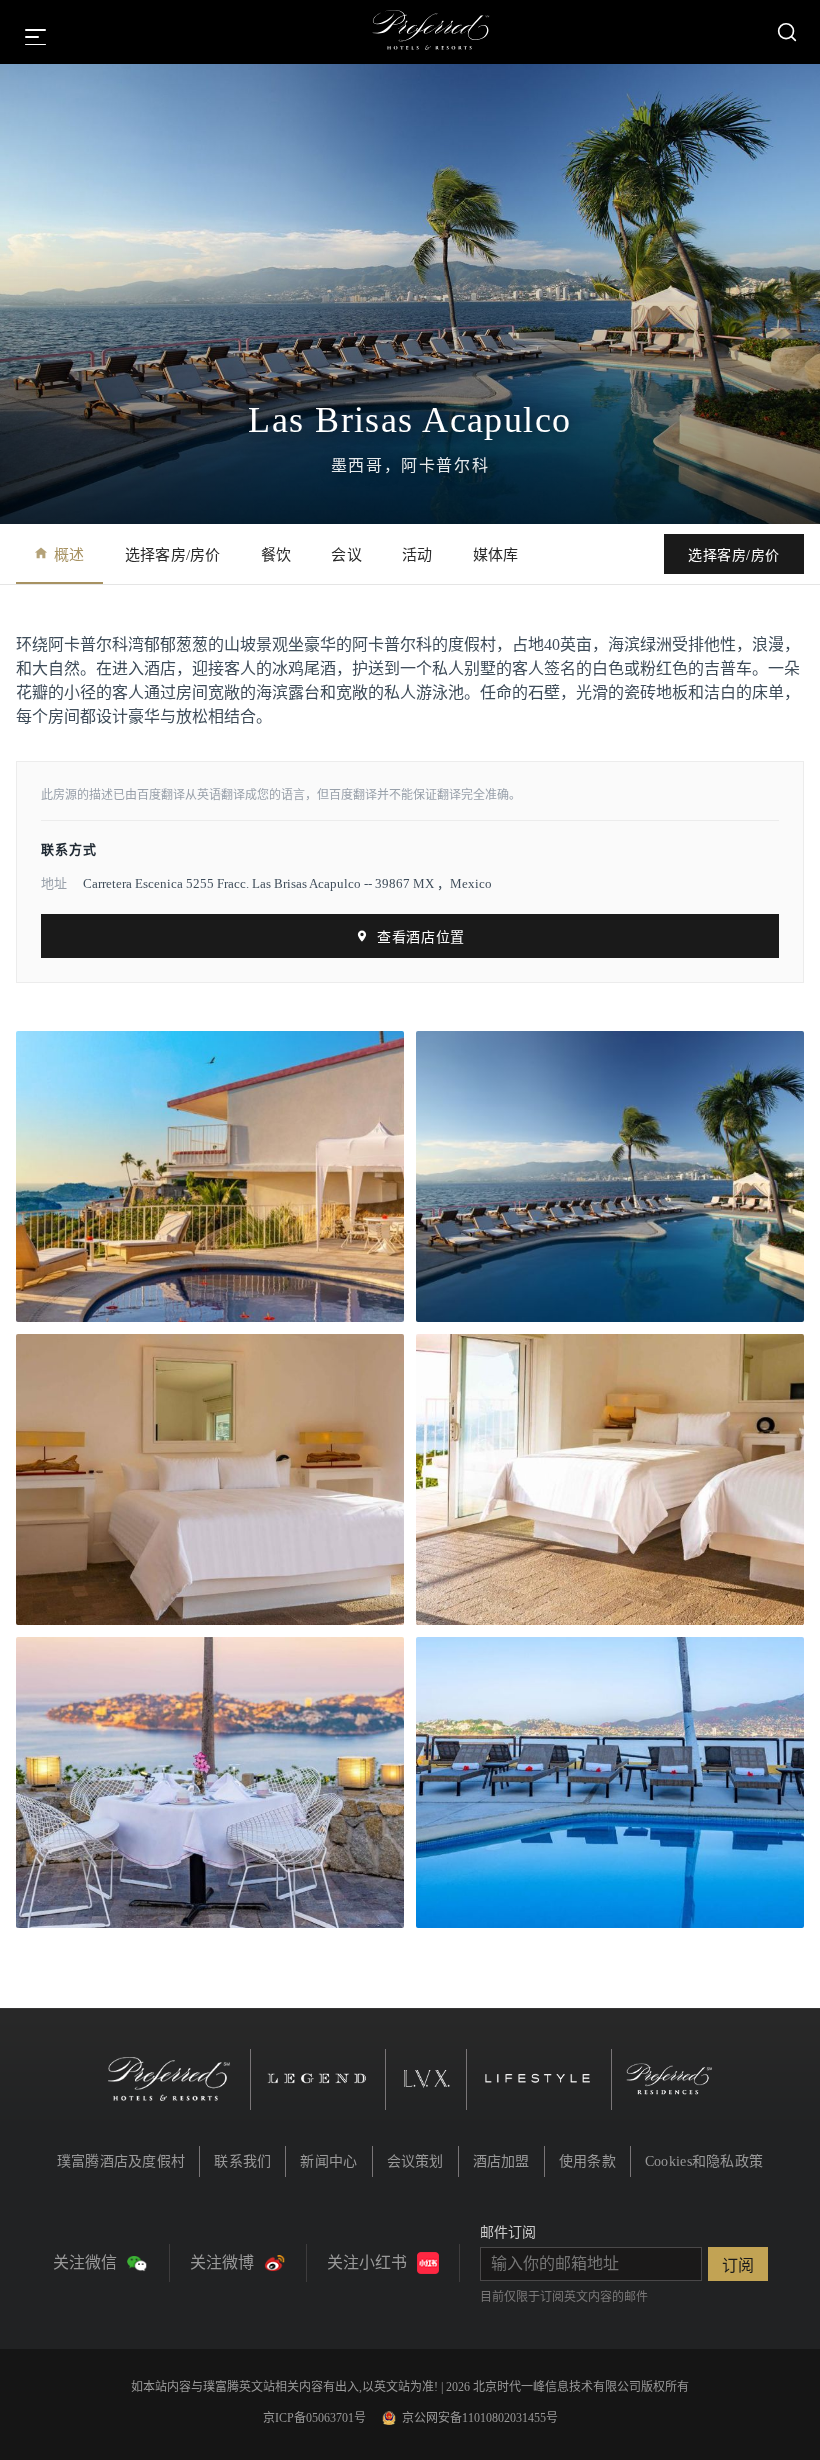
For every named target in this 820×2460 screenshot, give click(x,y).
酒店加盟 (501, 2161)
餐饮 (276, 555)
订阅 (738, 2265)
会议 (346, 555)
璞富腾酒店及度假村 (121, 2161)
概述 (69, 555)
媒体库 (496, 555)
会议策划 (415, 2161)
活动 (417, 555)
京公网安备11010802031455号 (480, 2418)
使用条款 (587, 2161)
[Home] (431, 32)
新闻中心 (328, 2161)
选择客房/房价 (173, 555)
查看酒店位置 (420, 937)
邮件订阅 (508, 2232)
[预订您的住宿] (787, 32)
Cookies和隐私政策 (704, 2161)
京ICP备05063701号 (314, 2418)
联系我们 (242, 2161)
